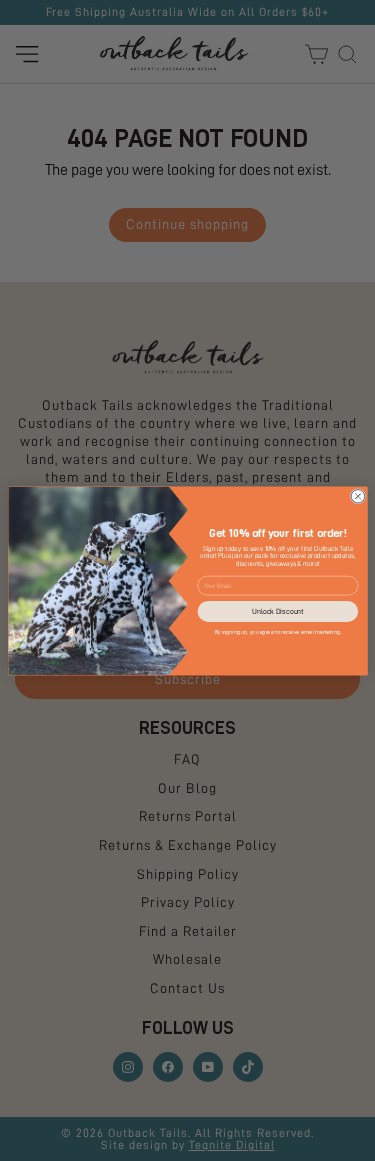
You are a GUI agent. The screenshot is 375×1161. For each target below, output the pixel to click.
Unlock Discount (277, 611)
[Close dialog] (358, 496)
